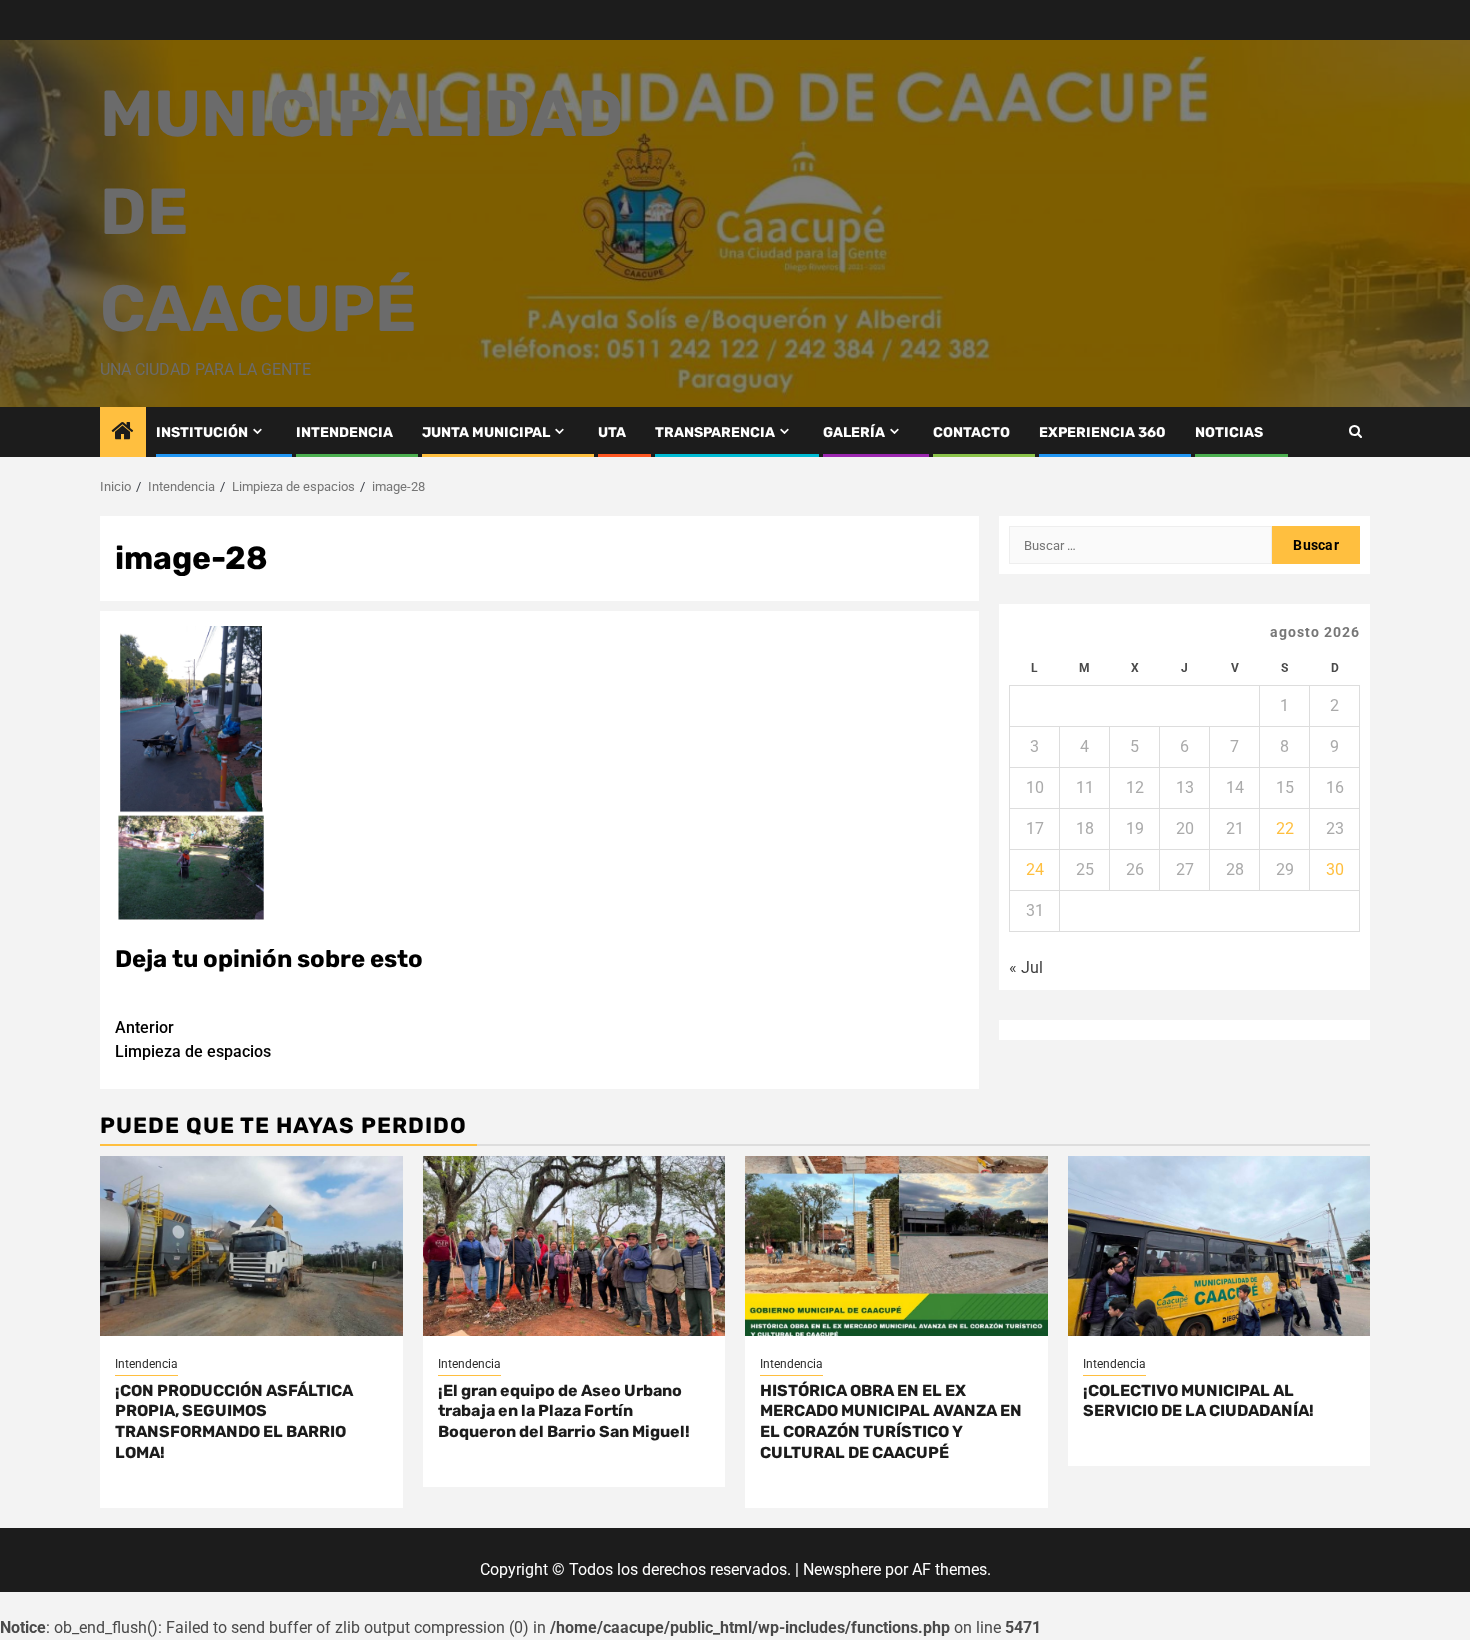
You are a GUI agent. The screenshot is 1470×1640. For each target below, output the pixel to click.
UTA (612, 432)
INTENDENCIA (344, 432)
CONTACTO (971, 432)
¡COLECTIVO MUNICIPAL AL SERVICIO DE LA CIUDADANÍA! (1198, 1401)
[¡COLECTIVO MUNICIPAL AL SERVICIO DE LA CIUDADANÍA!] (1219, 1246)
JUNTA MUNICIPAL (486, 432)
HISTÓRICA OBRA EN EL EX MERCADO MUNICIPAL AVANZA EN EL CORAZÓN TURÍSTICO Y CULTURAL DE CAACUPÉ (891, 1421)
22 (1285, 828)
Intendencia (146, 1364)
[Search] (1355, 431)
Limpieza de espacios (193, 1039)
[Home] (123, 433)
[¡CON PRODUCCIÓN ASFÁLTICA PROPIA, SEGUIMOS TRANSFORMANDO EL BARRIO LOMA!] (251, 1246)
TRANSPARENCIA (715, 432)
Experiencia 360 (1102, 432)
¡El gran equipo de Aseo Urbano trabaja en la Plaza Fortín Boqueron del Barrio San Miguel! (564, 1411)
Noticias (1229, 432)
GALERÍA (854, 432)
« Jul (1026, 967)
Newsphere (842, 1569)
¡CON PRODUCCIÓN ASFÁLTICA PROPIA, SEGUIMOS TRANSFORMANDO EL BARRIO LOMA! (234, 1421)
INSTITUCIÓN (202, 432)
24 (1035, 869)
